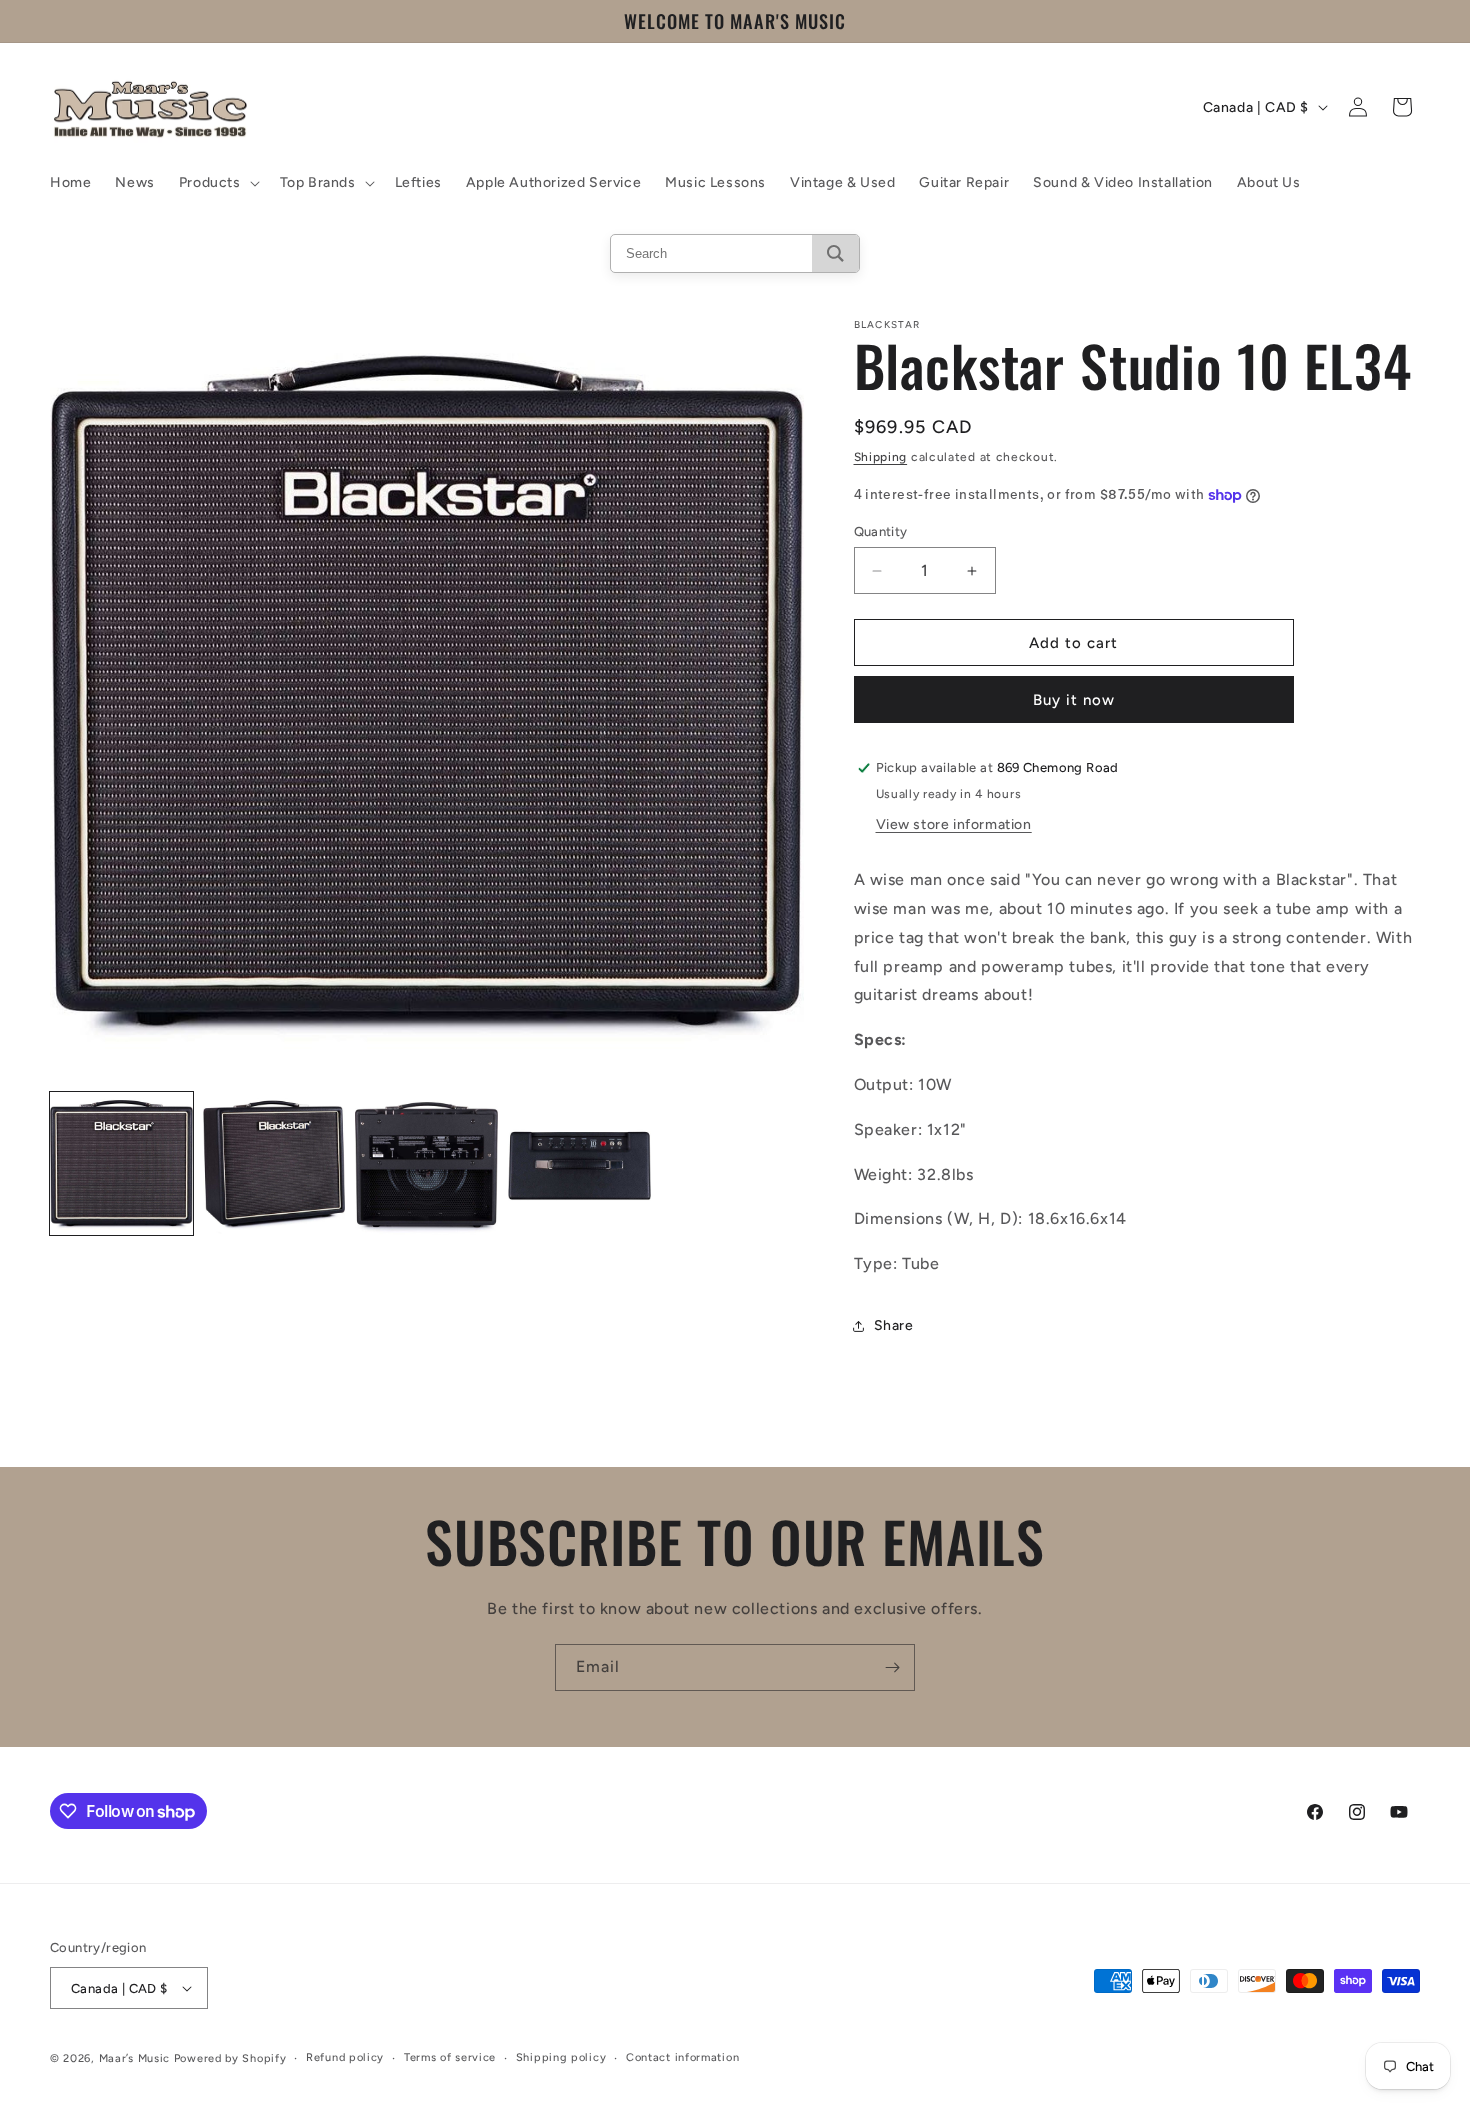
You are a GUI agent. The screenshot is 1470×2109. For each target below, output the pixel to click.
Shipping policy (561, 2057)
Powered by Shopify (230, 2058)
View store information (954, 824)
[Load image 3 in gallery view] (426, 1164)
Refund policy (345, 2057)
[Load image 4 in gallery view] (579, 1164)
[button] (217, 183)
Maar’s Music (134, 2058)
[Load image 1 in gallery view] (121, 1164)
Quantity (881, 531)
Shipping (881, 457)
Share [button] (894, 1325)
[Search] (835, 253)
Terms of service (450, 2057)
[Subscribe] (892, 1667)
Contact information (682, 2057)
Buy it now (1074, 700)
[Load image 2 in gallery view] (274, 1164)
